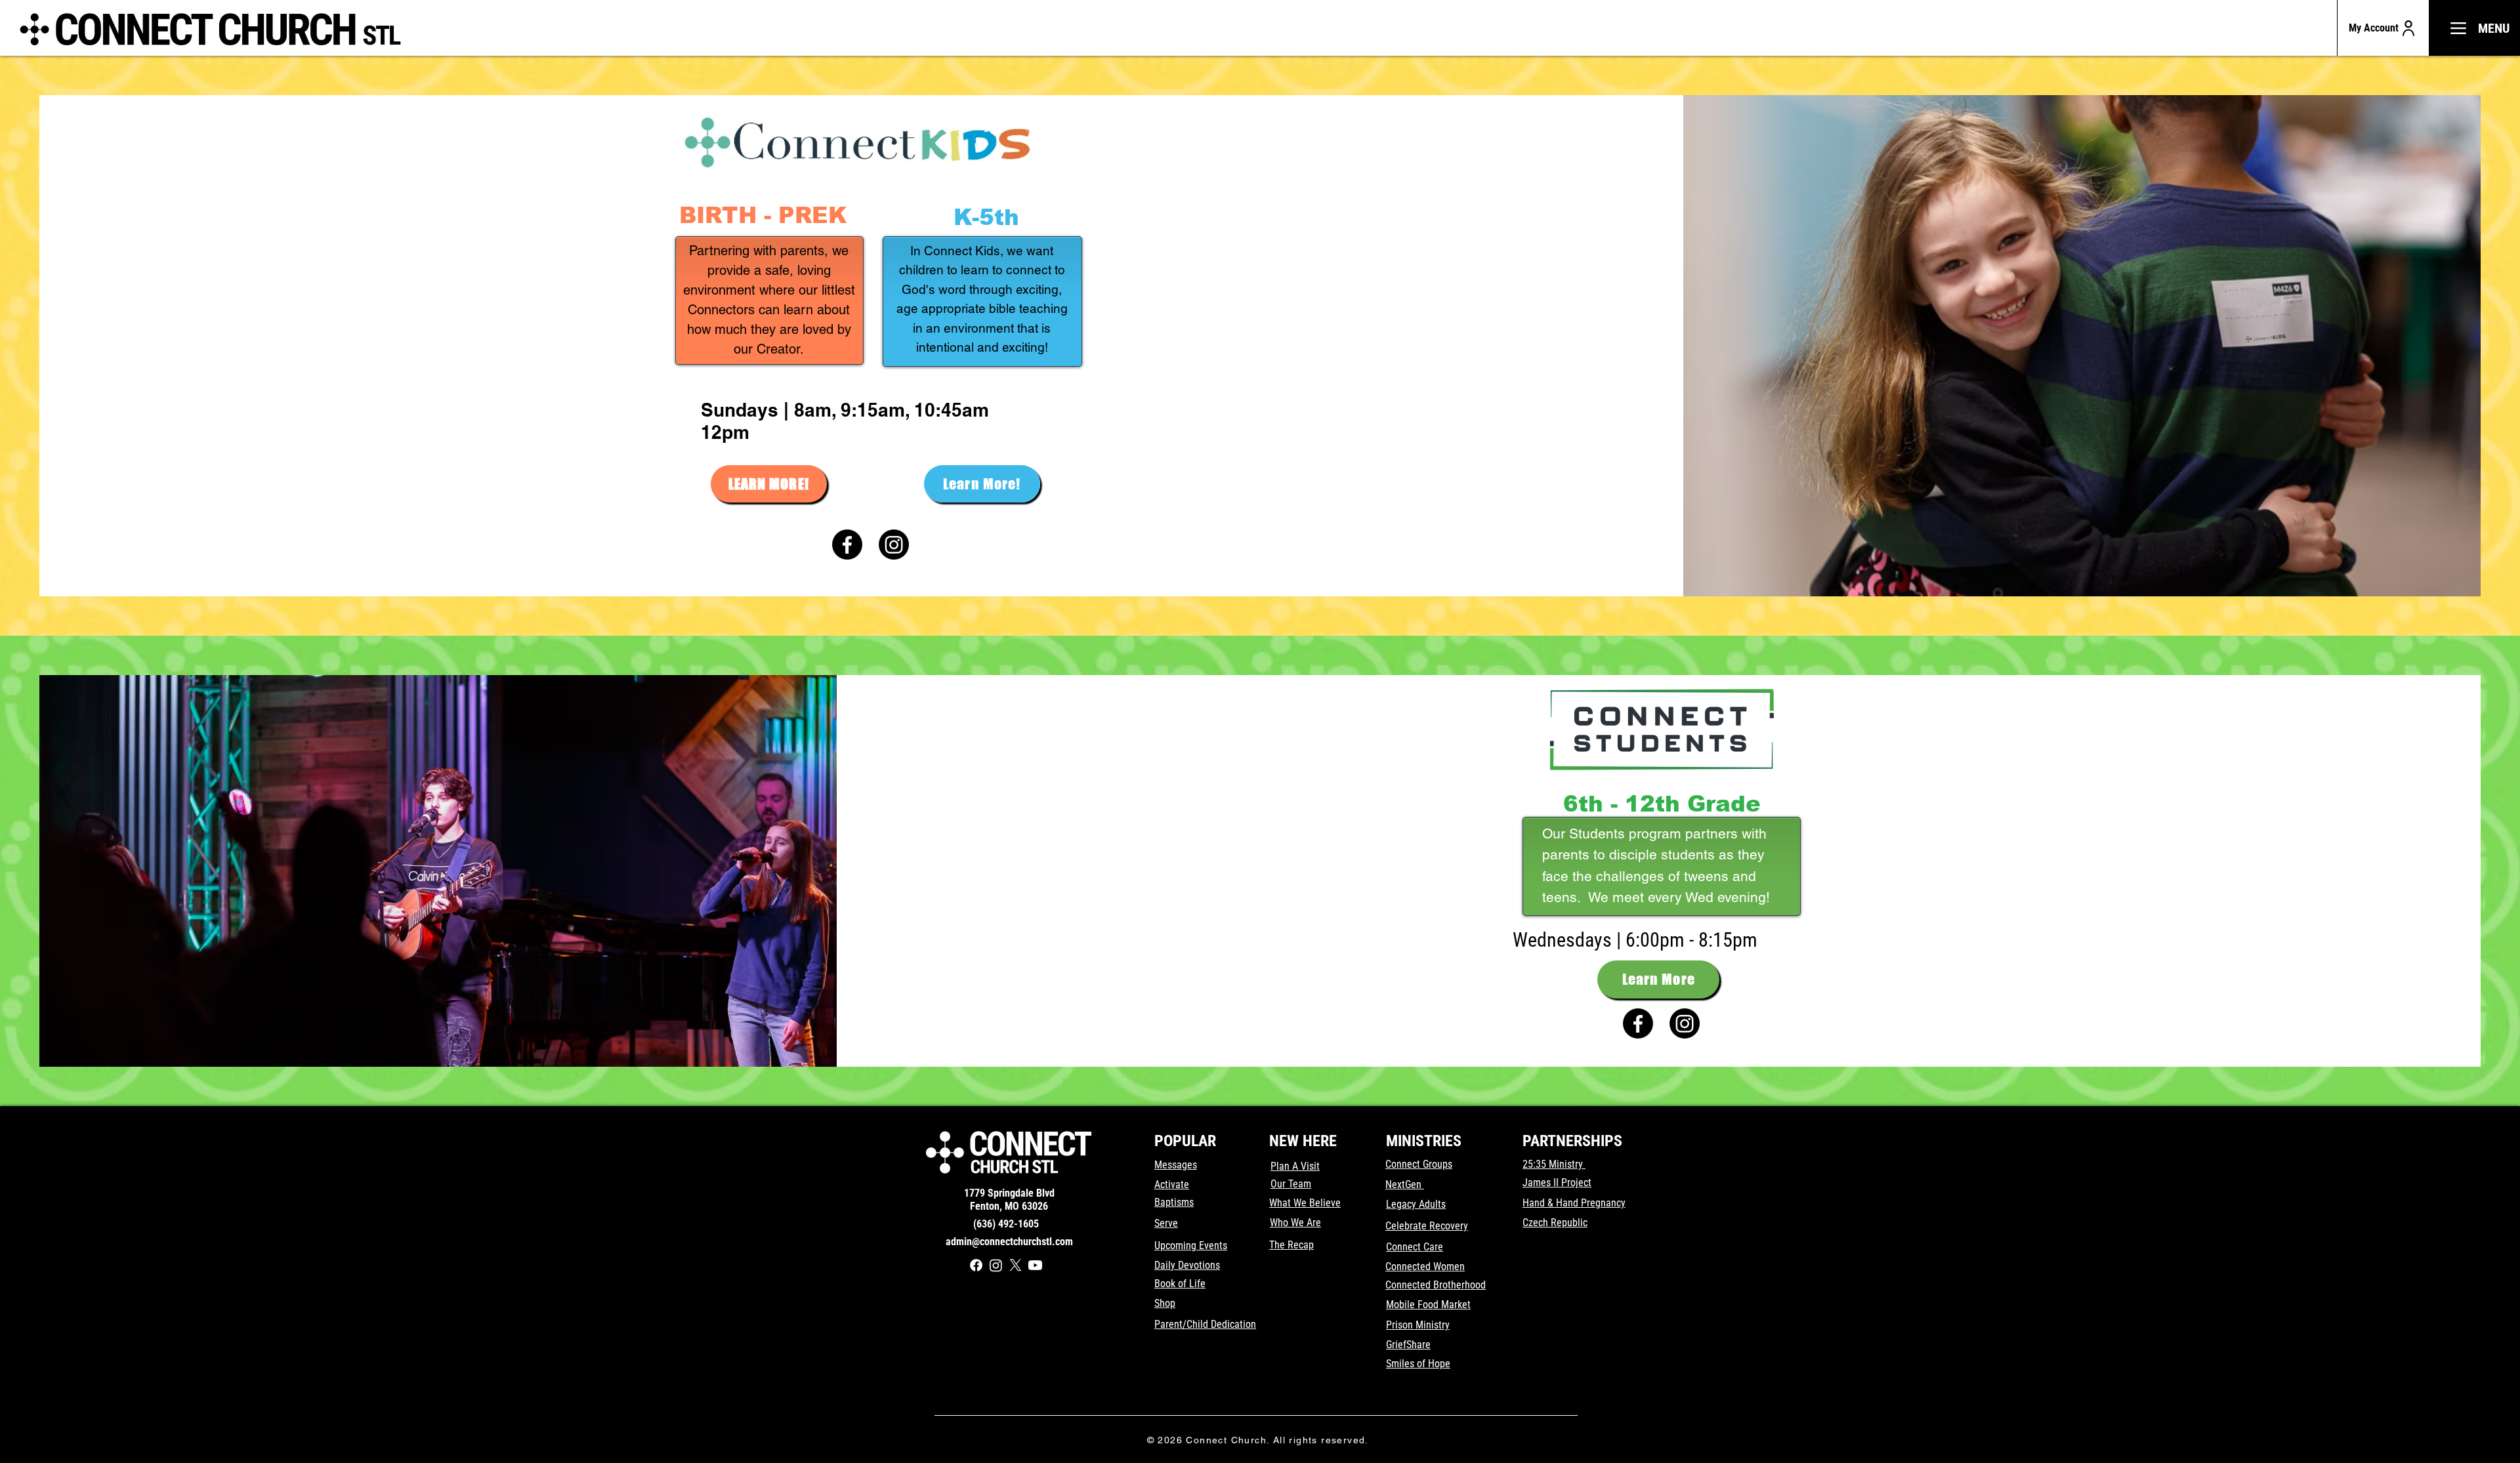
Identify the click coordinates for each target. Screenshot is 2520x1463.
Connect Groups (1419, 1164)
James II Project (1557, 1183)
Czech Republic (1555, 1223)
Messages (1176, 1165)
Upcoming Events (1191, 1246)
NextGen (1405, 1185)
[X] (1016, 1265)
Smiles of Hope (1418, 1364)
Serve (1166, 1223)
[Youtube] (1035, 1265)
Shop (1165, 1303)
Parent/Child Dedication (1205, 1324)
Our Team (1291, 1184)
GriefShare (1408, 1345)
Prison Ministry (1418, 1325)
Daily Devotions (1187, 1265)
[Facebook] (847, 545)
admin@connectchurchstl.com (1009, 1242)
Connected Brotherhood (1436, 1285)
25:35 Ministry (1554, 1164)
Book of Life (1180, 1284)
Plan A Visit (1295, 1166)
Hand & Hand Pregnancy (1574, 1203)
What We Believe (1305, 1203)
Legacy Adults (1416, 1204)
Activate (1172, 1185)
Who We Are (1295, 1223)
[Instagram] (894, 545)
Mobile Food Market (1428, 1305)
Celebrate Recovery (1427, 1226)
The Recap (1291, 1245)
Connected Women (1425, 1267)
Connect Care (1415, 1247)
